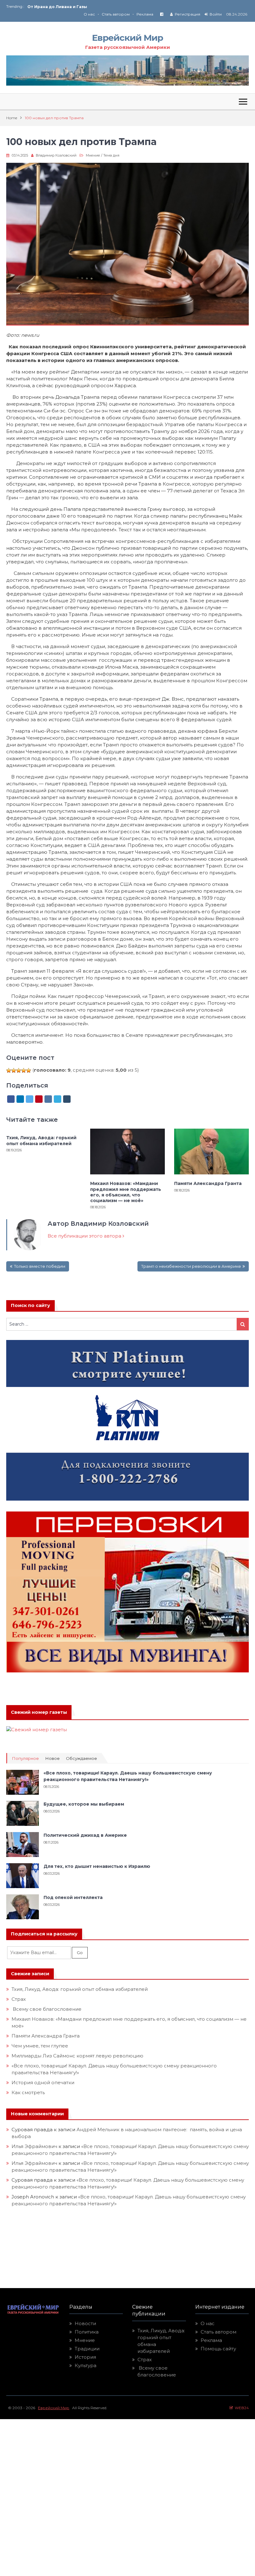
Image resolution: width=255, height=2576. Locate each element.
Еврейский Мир (127, 38)
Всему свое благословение (46, 2009)
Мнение (93, 155)
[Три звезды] (19, 1070)
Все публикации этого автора (85, 1236)
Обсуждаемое (81, 1758)
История (85, 2357)
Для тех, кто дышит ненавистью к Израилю (97, 1866)
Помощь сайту (218, 2349)
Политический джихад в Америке (85, 1835)
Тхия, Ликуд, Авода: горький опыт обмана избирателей (41, 1140)
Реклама (145, 14)
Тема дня (111, 155)
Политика (87, 2332)
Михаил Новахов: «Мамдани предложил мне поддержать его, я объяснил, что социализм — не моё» (126, 1192)
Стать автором (116, 14)
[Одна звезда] (9, 1070)
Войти (216, 14)
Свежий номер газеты (39, 1712)
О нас (89, 14)
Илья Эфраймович (34, 2146)
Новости (85, 2323)
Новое (52, 1758)
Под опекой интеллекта (73, 1897)
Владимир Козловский (56, 155)
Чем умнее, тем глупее (40, 2046)
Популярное (25, 1758)
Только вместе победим (40, 1266)
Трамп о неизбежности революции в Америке (191, 1266)
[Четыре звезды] (24, 1070)
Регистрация (188, 14)
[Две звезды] (14, 1070)
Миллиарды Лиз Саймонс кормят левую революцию (77, 2056)
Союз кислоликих (47, 7)
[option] (77, 7)
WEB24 (241, 2408)
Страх (19, 1999)
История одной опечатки (43, 2082)
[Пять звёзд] (29, 1070)
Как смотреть (29, 2092)
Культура (86, 2365)
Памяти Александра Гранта (208, 1183)
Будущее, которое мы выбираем (84, 1804)
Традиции (87, 2349)
